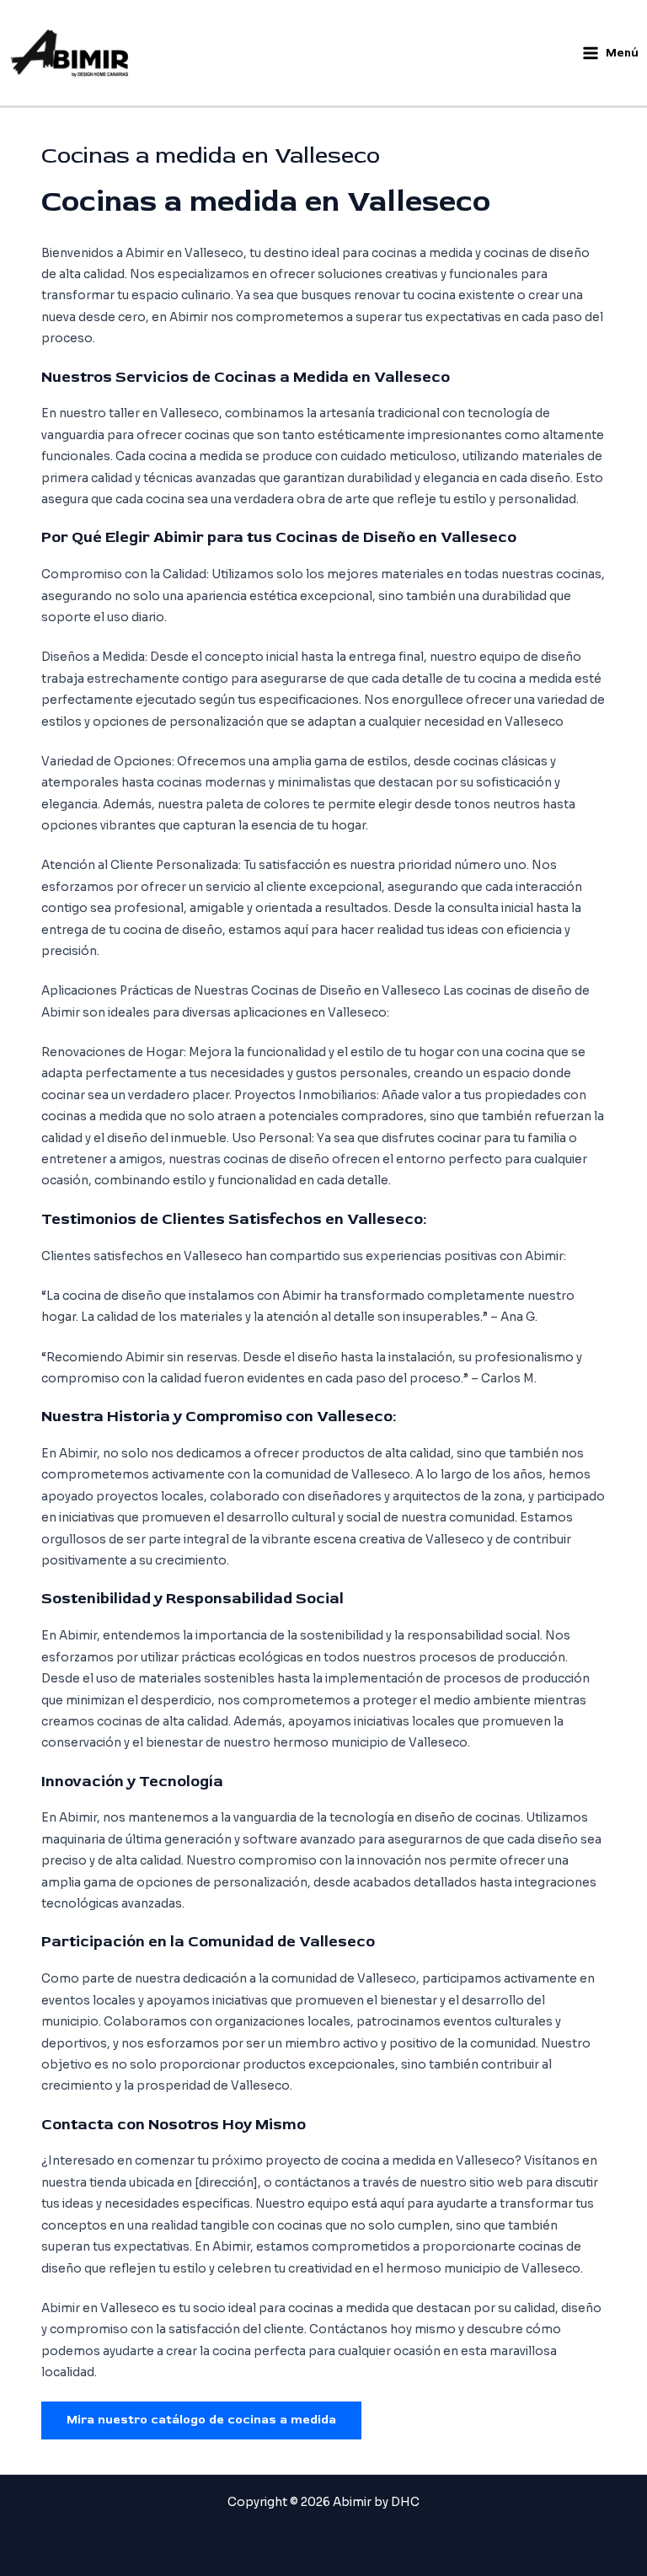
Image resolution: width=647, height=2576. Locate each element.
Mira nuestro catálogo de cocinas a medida (201, 2420)
